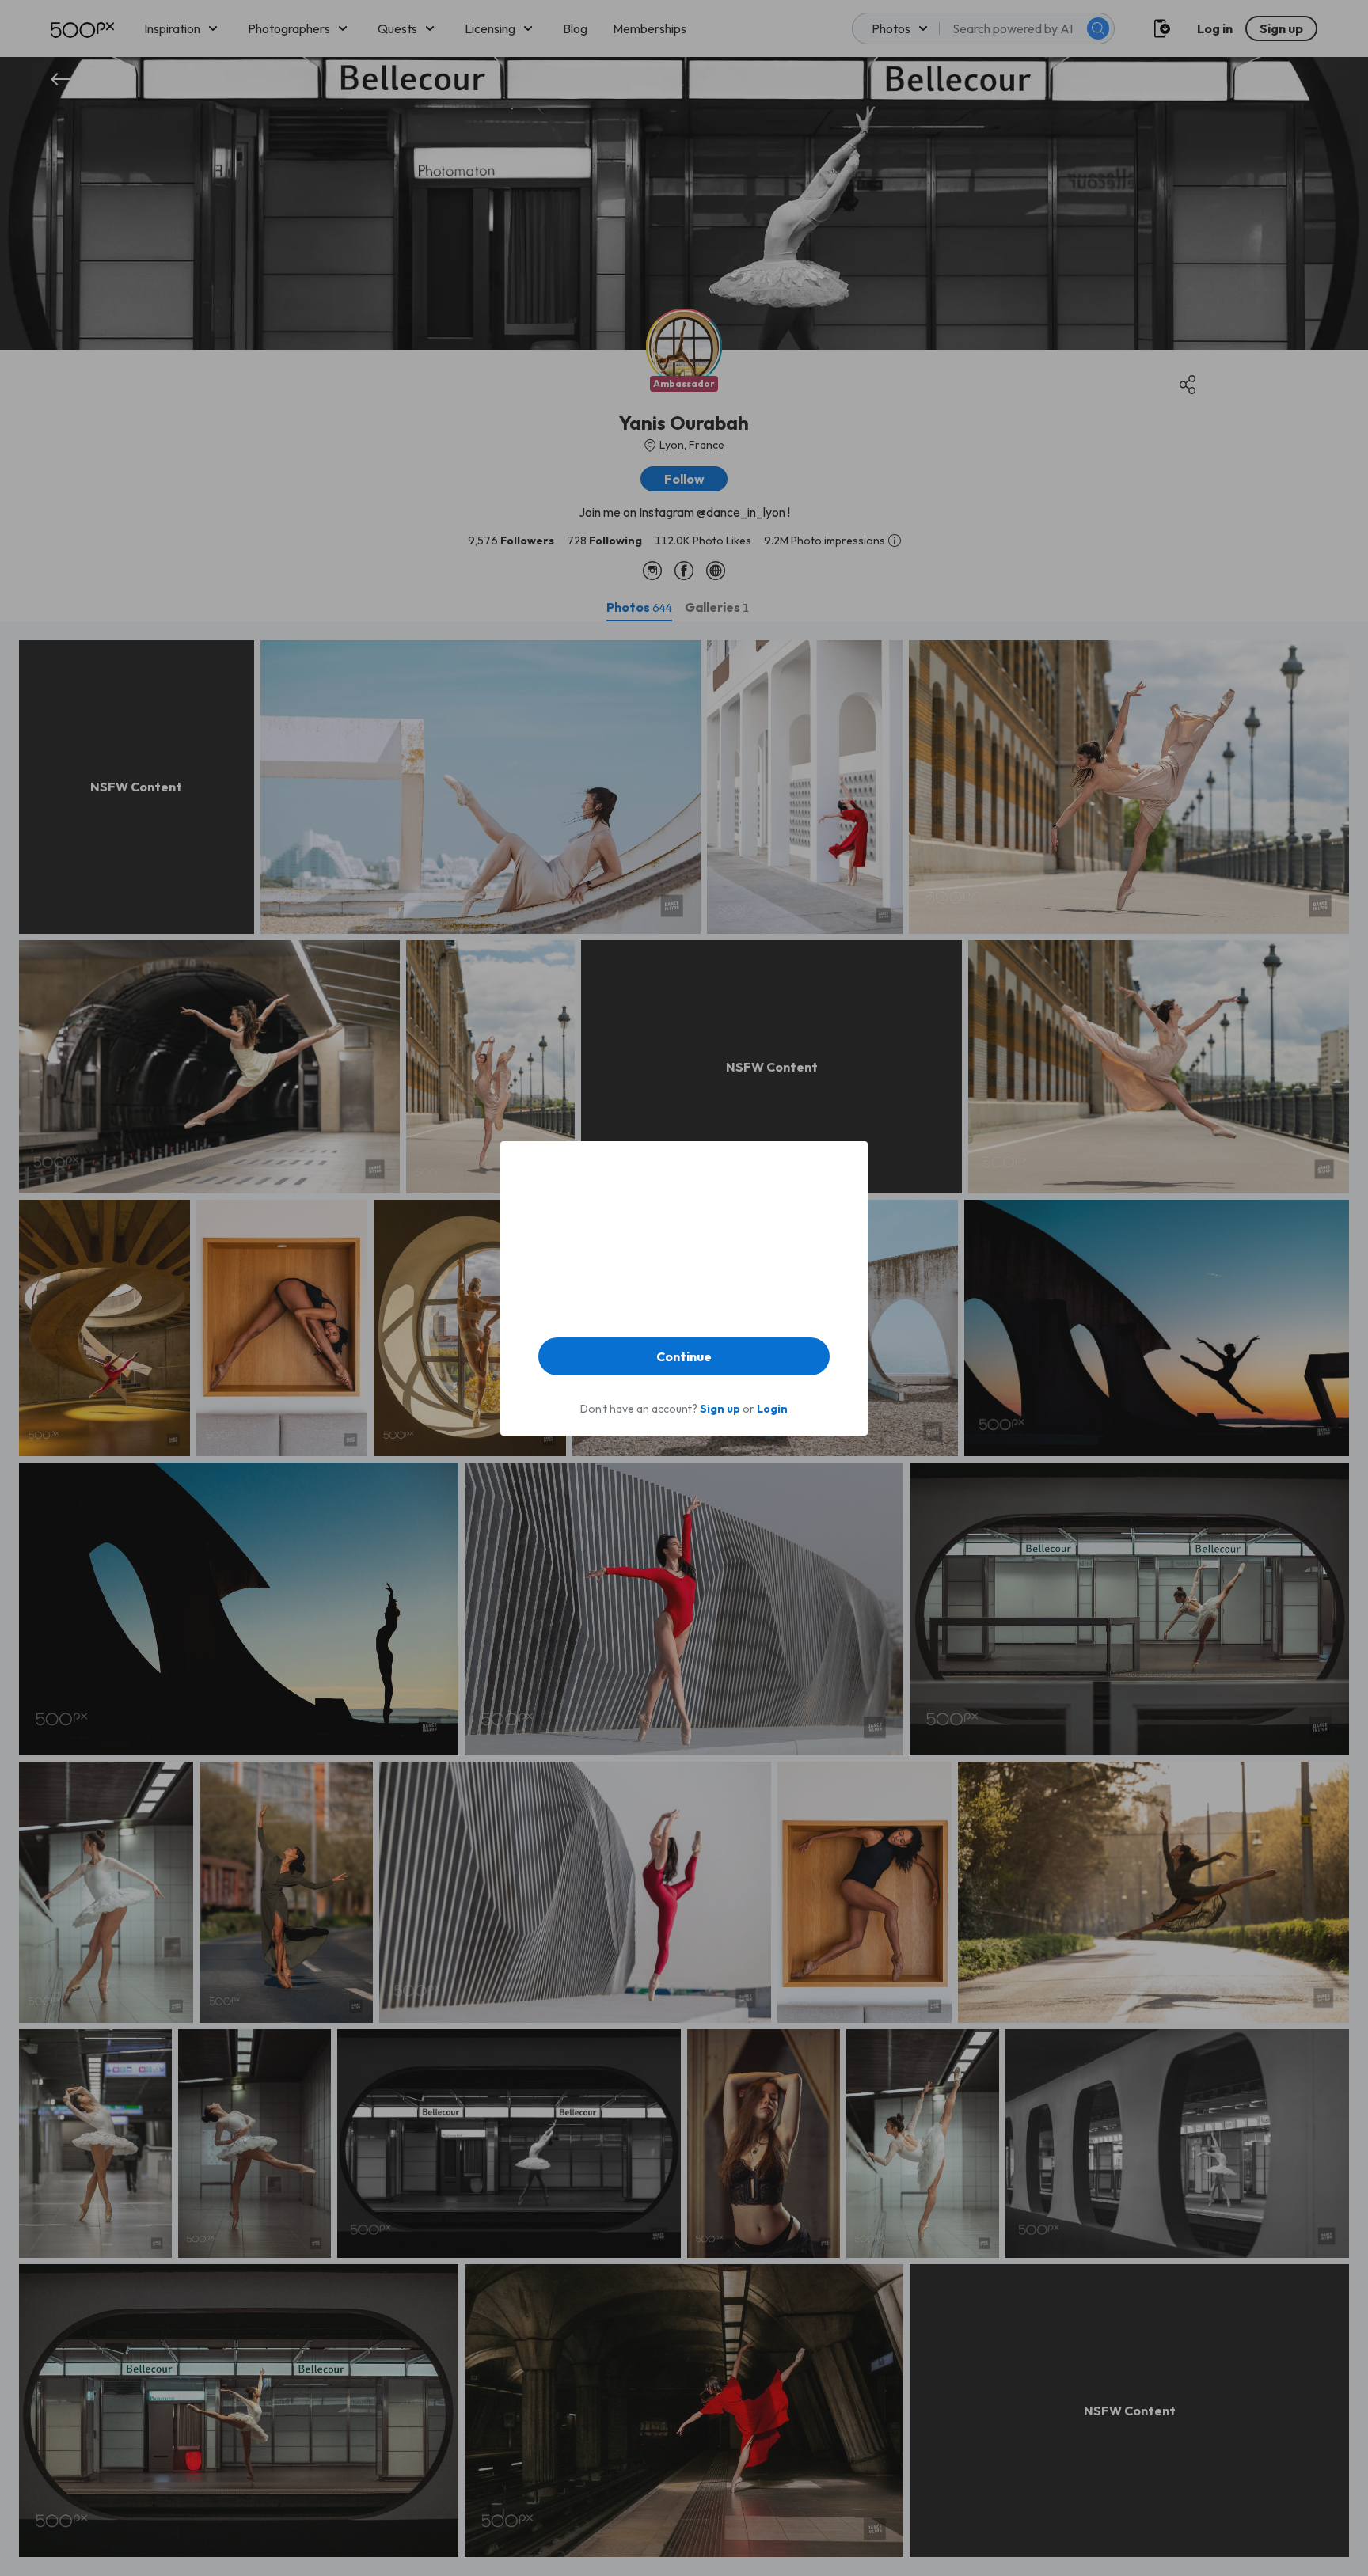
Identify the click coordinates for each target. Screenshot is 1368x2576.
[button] (684, 1356)
